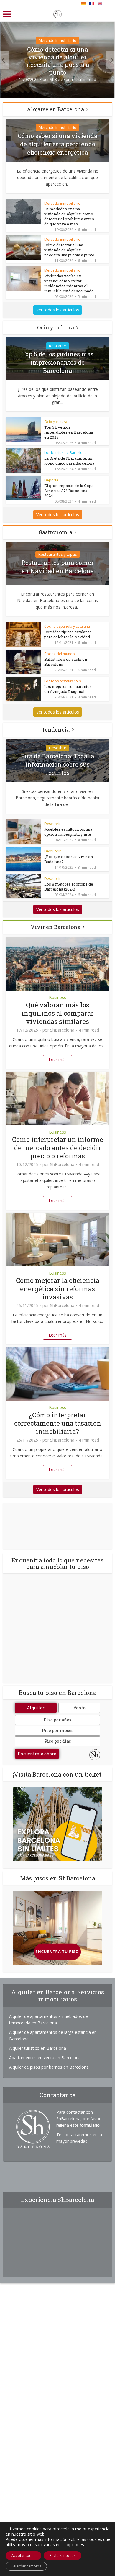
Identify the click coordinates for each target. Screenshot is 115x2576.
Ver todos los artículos (58, 310)
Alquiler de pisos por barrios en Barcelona (49, 2067)
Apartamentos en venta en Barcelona (45, 2058)
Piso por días (58, 1741)
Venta (79, 1708)
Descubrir (58, 748)
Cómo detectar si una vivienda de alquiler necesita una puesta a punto (58, 61)
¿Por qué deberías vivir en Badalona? (69, 859)
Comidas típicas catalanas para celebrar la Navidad (68, 634)
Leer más (58, 1059)
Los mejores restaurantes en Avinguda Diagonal (68, 689)
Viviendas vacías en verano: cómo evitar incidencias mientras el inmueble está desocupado (69, 283)
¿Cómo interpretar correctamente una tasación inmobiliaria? (58, 1423)
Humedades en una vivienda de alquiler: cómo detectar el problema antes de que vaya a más (69, 216)
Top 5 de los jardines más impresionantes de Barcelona (58, 362)
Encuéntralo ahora (37, 1754)
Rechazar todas (63, 2555)
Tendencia (56, 729)
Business (57, 997)
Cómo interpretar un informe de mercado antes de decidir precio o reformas (58, 1148)
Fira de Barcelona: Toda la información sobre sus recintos (57, 764)
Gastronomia (55, 532)
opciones (75, 2545)
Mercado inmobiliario (57, 40)
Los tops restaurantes (63, 681)
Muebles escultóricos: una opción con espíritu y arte (68, 832)
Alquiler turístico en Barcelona (38, 2048)
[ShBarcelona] (57, 13)
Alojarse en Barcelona (55, 109)
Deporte (51, 480)
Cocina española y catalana (67, 626)
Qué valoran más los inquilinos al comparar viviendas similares (58, 1013)
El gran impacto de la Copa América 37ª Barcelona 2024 (69, 491)
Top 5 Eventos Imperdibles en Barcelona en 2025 (69, 432)
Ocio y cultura (56, 327)
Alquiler (36, 1708)
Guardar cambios (26, 2566)
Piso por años (57, 1720)
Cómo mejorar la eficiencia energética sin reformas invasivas (58, 1289)
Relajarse (57, 346)
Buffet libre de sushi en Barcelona (66, 662)
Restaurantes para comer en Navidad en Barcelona (57, 567)
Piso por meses (58, 1730)
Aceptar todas (23, 2555)
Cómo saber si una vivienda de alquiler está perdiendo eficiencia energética (57, 144)
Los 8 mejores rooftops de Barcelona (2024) (69, 887)
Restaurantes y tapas (58, 554)
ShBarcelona (61, 79)
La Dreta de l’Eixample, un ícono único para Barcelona (69, 461)
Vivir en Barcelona (56, 927)
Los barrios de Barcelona (65, 453)
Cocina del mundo (60, 654)
